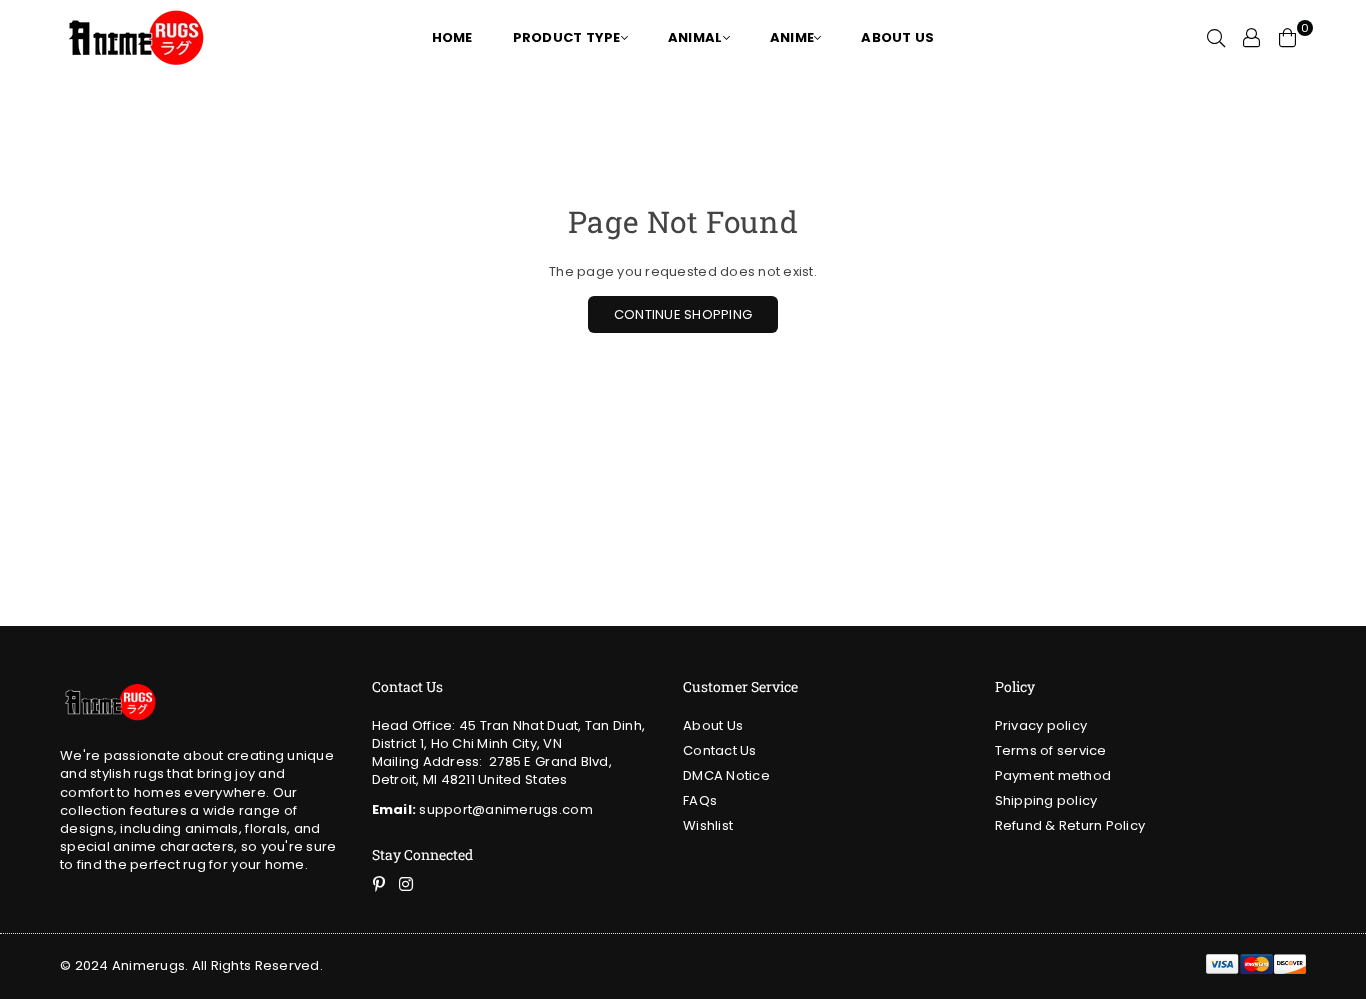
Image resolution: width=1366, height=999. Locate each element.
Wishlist (708, 825)
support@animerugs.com (482, 809)
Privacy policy (1041, 725)
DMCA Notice (726, 775)
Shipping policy (1046, 800)
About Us (713, 725)
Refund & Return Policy (1070, 825)
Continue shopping (683, 314)
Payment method (1053, 775)
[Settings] (1252, 38)
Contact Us (720, 750)
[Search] (1216, 38)
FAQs (700, 800)
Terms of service (1051, 750)
